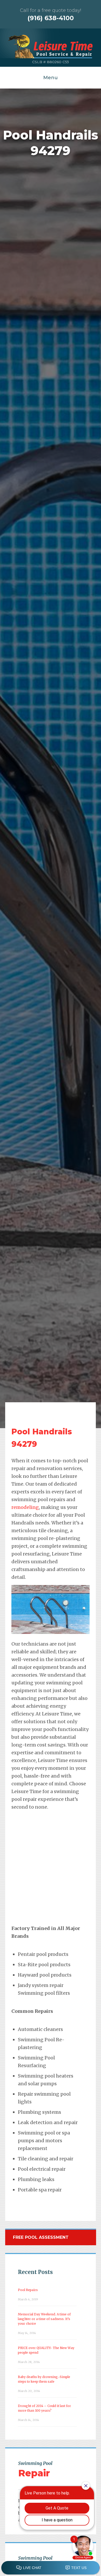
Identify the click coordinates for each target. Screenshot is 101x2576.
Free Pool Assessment (41, 2237)
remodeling (25, 1507)
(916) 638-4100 (51, 18)
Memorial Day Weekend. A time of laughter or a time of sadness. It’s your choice (44, 2319)
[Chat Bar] (51, 2568)
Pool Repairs (28, 2290)
